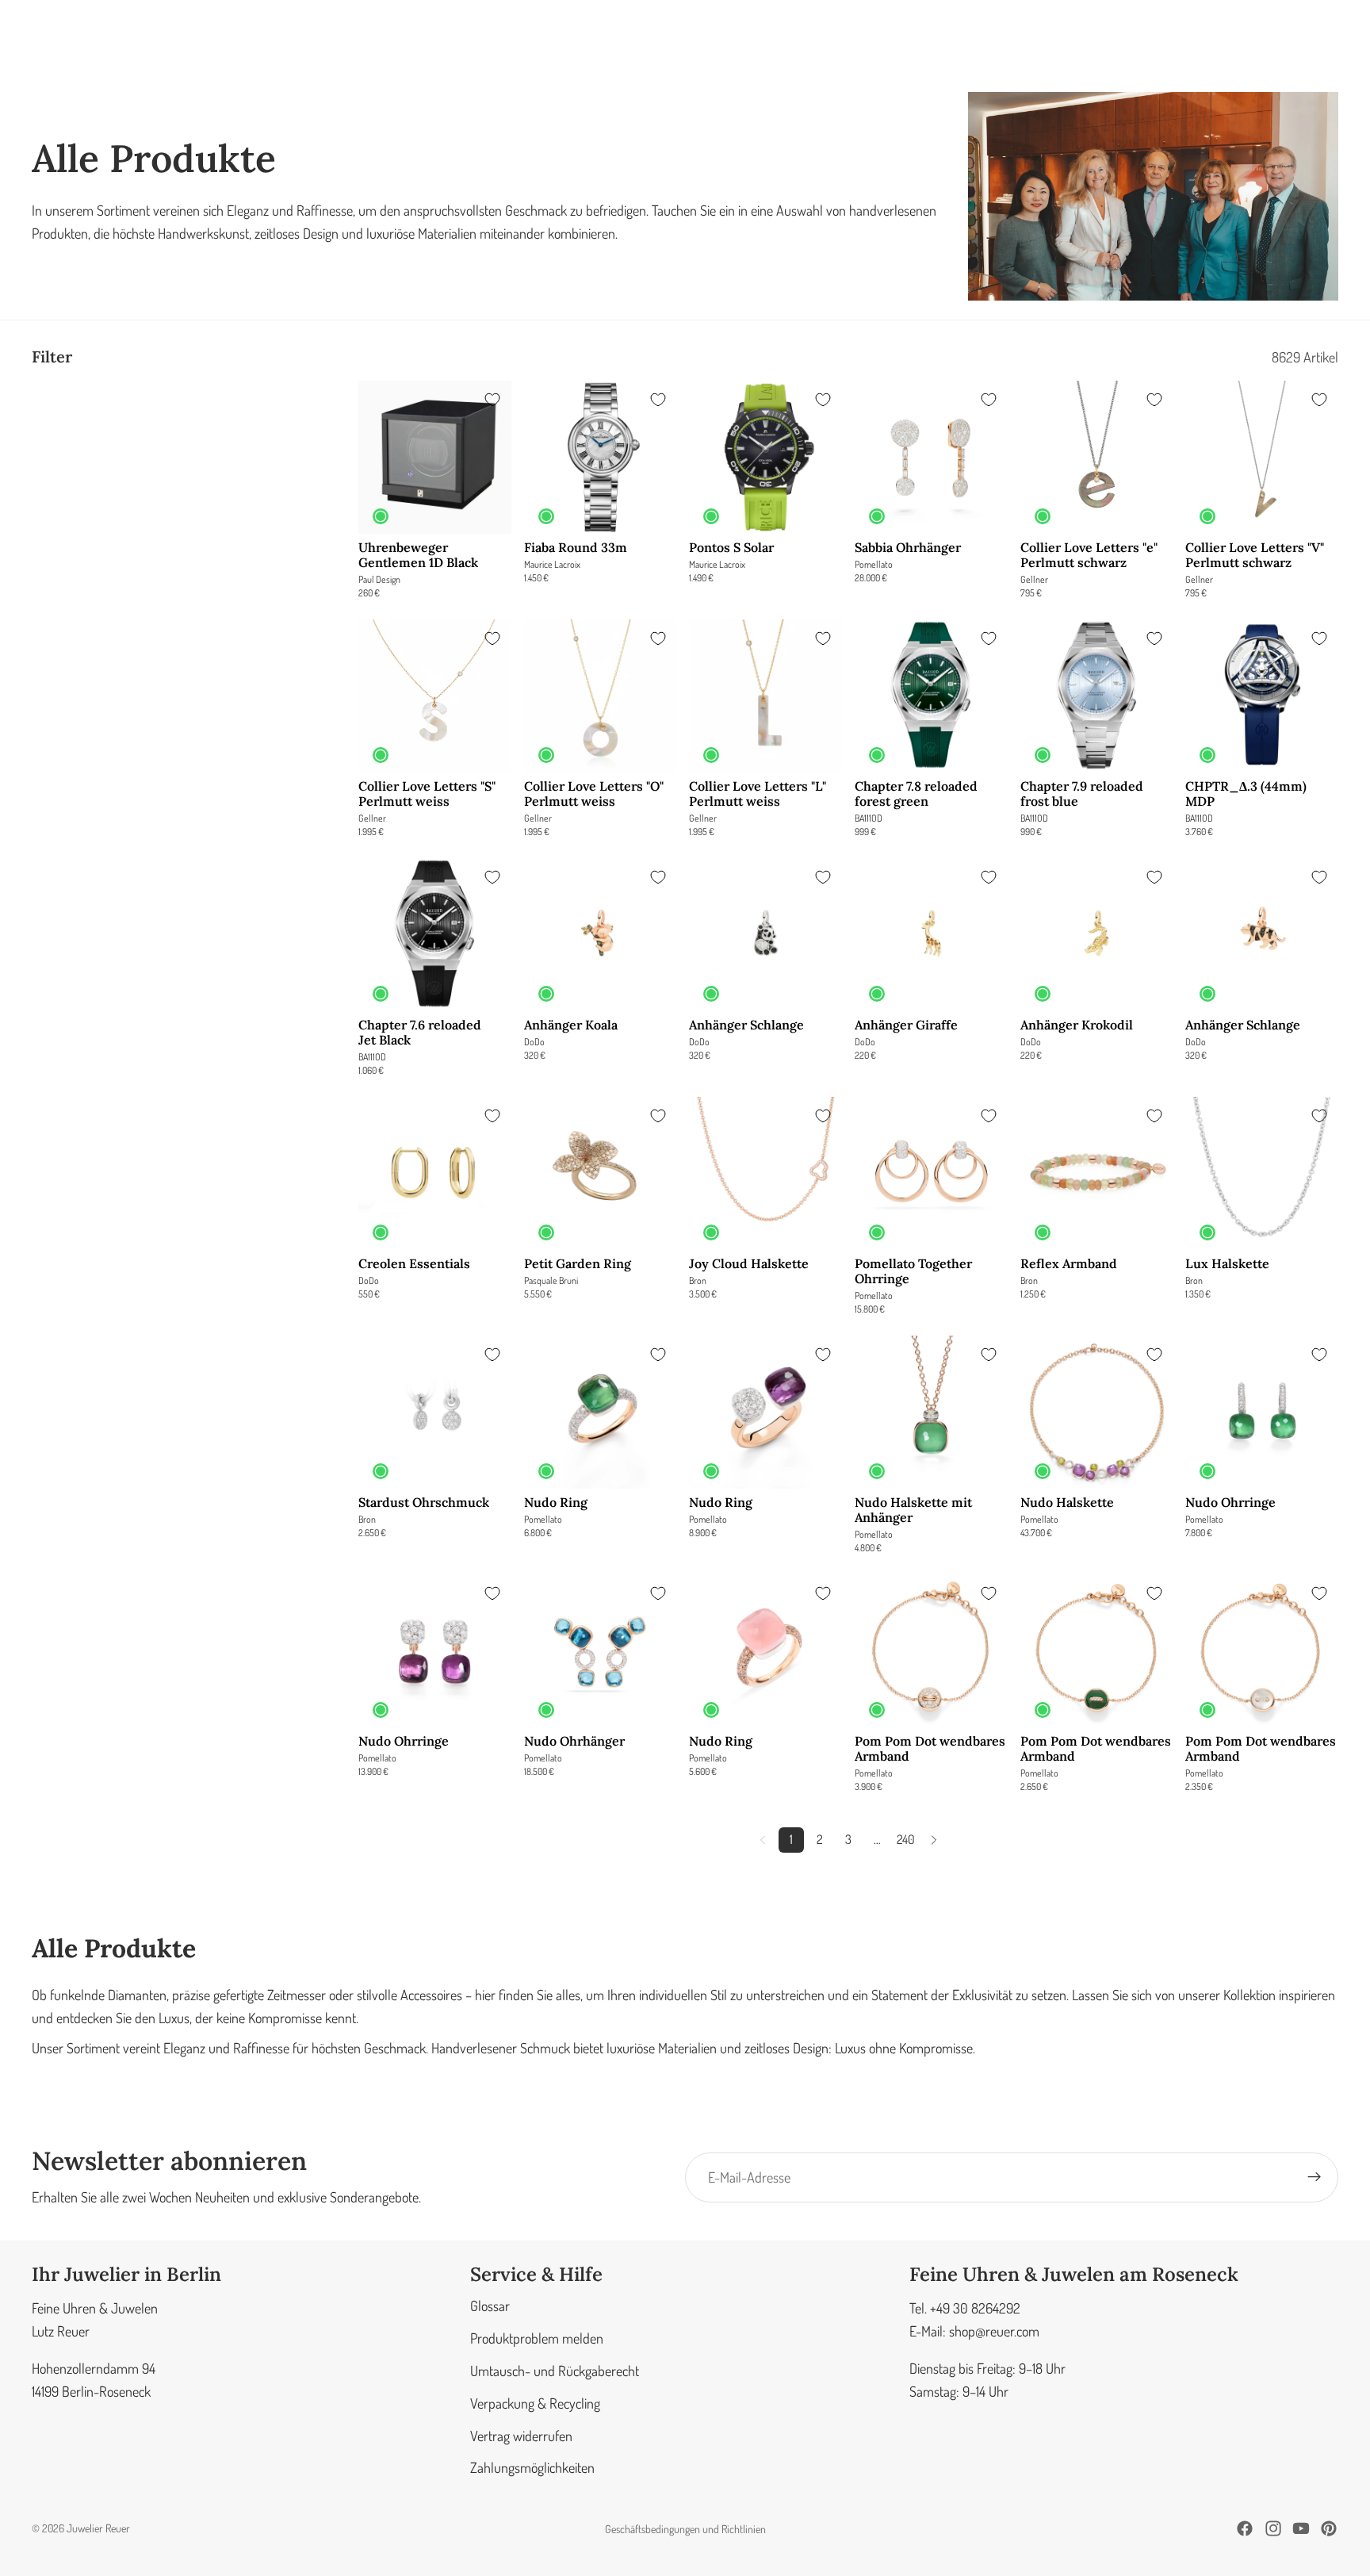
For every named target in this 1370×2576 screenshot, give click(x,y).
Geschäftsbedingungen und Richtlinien (685, 2529)
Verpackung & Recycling (535, 2403)
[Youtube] (1301, 2528)
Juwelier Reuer (98, 2528)
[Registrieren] (1315, 2177)
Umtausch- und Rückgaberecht (555, 2371)
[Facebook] (1245, 2528)
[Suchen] (1218, 40)
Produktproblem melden (537, 2338)
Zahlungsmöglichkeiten (532, 2467)
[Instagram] (1273, 2528)
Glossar (490, 2306)
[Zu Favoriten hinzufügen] (492, 400)
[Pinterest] (1329, 2528)
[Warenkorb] (1321, 40)
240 (906, 1839)
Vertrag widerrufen (521, 2435)
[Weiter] (934, 1840)
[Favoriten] (1286, 40)
